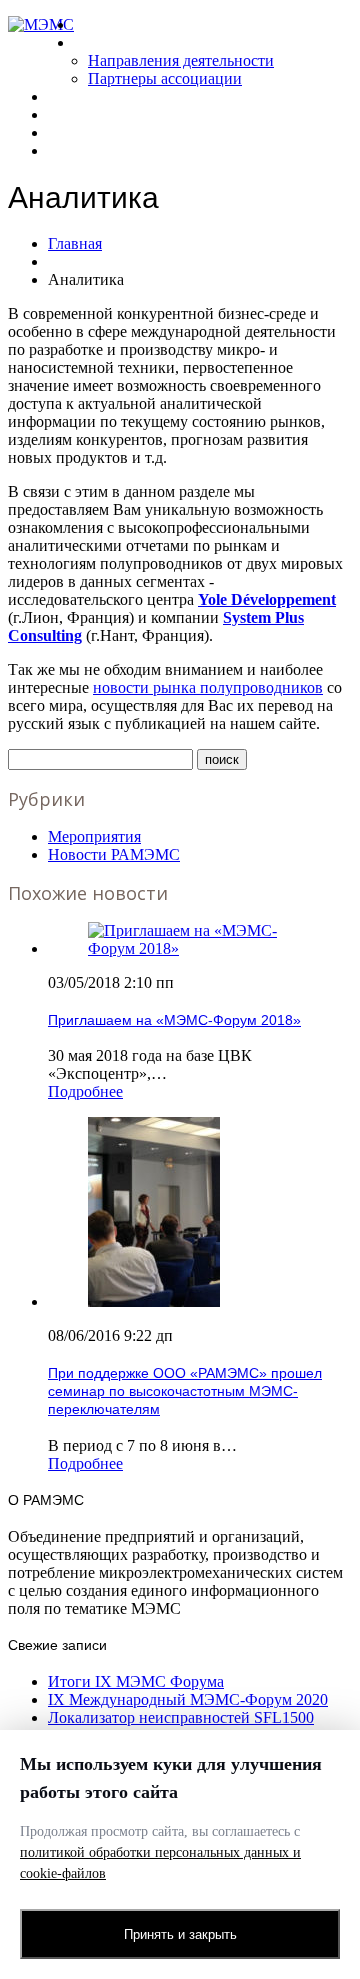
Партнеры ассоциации (165, 78)
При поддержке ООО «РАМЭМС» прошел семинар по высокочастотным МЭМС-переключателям (185, 1391)
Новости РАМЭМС (114, 854)
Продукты (81, 114)
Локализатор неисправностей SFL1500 (181, 1717)
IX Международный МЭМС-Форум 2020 (188, 1699)
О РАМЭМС (112, 42)
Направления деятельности (181, 60)
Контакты (81, 150)
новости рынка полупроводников (208, 687)
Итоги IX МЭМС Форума (136, 1681)
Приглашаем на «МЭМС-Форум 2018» (174, 1020)
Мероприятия (94, 836)
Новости (77, 96)
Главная (102, 24)
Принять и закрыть (180, 1934)
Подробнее (85, 1091)
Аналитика (84, 132)
